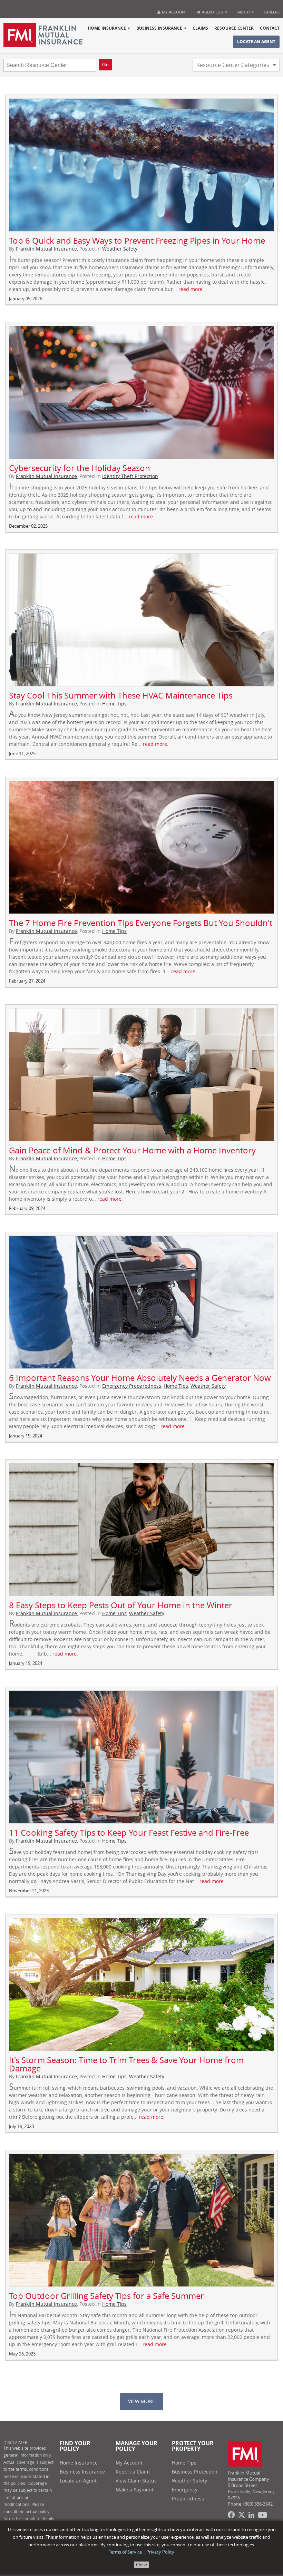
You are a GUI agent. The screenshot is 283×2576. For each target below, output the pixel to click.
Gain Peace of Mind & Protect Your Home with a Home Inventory (132, 1151)
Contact (270, 28)
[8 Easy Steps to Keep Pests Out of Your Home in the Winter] (141, 1530)
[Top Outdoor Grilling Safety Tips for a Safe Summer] (141, 2220)
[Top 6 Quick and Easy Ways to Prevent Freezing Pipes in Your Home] (141, 165)
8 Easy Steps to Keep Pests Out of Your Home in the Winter (121, 1606)
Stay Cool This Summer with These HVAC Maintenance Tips (121, 696)
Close (141, 2565)
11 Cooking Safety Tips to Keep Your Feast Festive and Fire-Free (129, 1833)
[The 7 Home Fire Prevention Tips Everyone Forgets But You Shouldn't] (141, 847)
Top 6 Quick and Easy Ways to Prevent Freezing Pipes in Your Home (137, 241)
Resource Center (234, 28)
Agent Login (214, 12)
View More (141, 2402)
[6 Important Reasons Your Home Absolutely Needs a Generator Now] (141, 1302)
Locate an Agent (256, 42)
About (244, 12)
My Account (174, 12)
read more (191, 289)
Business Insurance (159, 28)
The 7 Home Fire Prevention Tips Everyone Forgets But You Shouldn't (141, 923)
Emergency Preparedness (132, 1386)
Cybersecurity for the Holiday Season (80, 468)
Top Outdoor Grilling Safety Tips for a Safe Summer (106, 2296)
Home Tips (114, 704)
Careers (272, 12)
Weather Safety (120, 249)
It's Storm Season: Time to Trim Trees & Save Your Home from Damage (126, 2065)
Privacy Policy (160, 2552)
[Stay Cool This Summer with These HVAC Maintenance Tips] (141, 620)
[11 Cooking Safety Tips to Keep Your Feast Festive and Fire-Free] (141, 1757)
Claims (200, 28)
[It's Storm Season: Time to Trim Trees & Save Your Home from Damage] (141, 1984)
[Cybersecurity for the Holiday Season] (141, 392)
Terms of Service (125, 2552)
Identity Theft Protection (130, 476)
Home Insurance (107, 28)
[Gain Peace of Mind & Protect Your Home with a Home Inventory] (141, 1075)
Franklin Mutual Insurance (46, 249)
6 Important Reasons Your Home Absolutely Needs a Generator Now (140, 1378)
